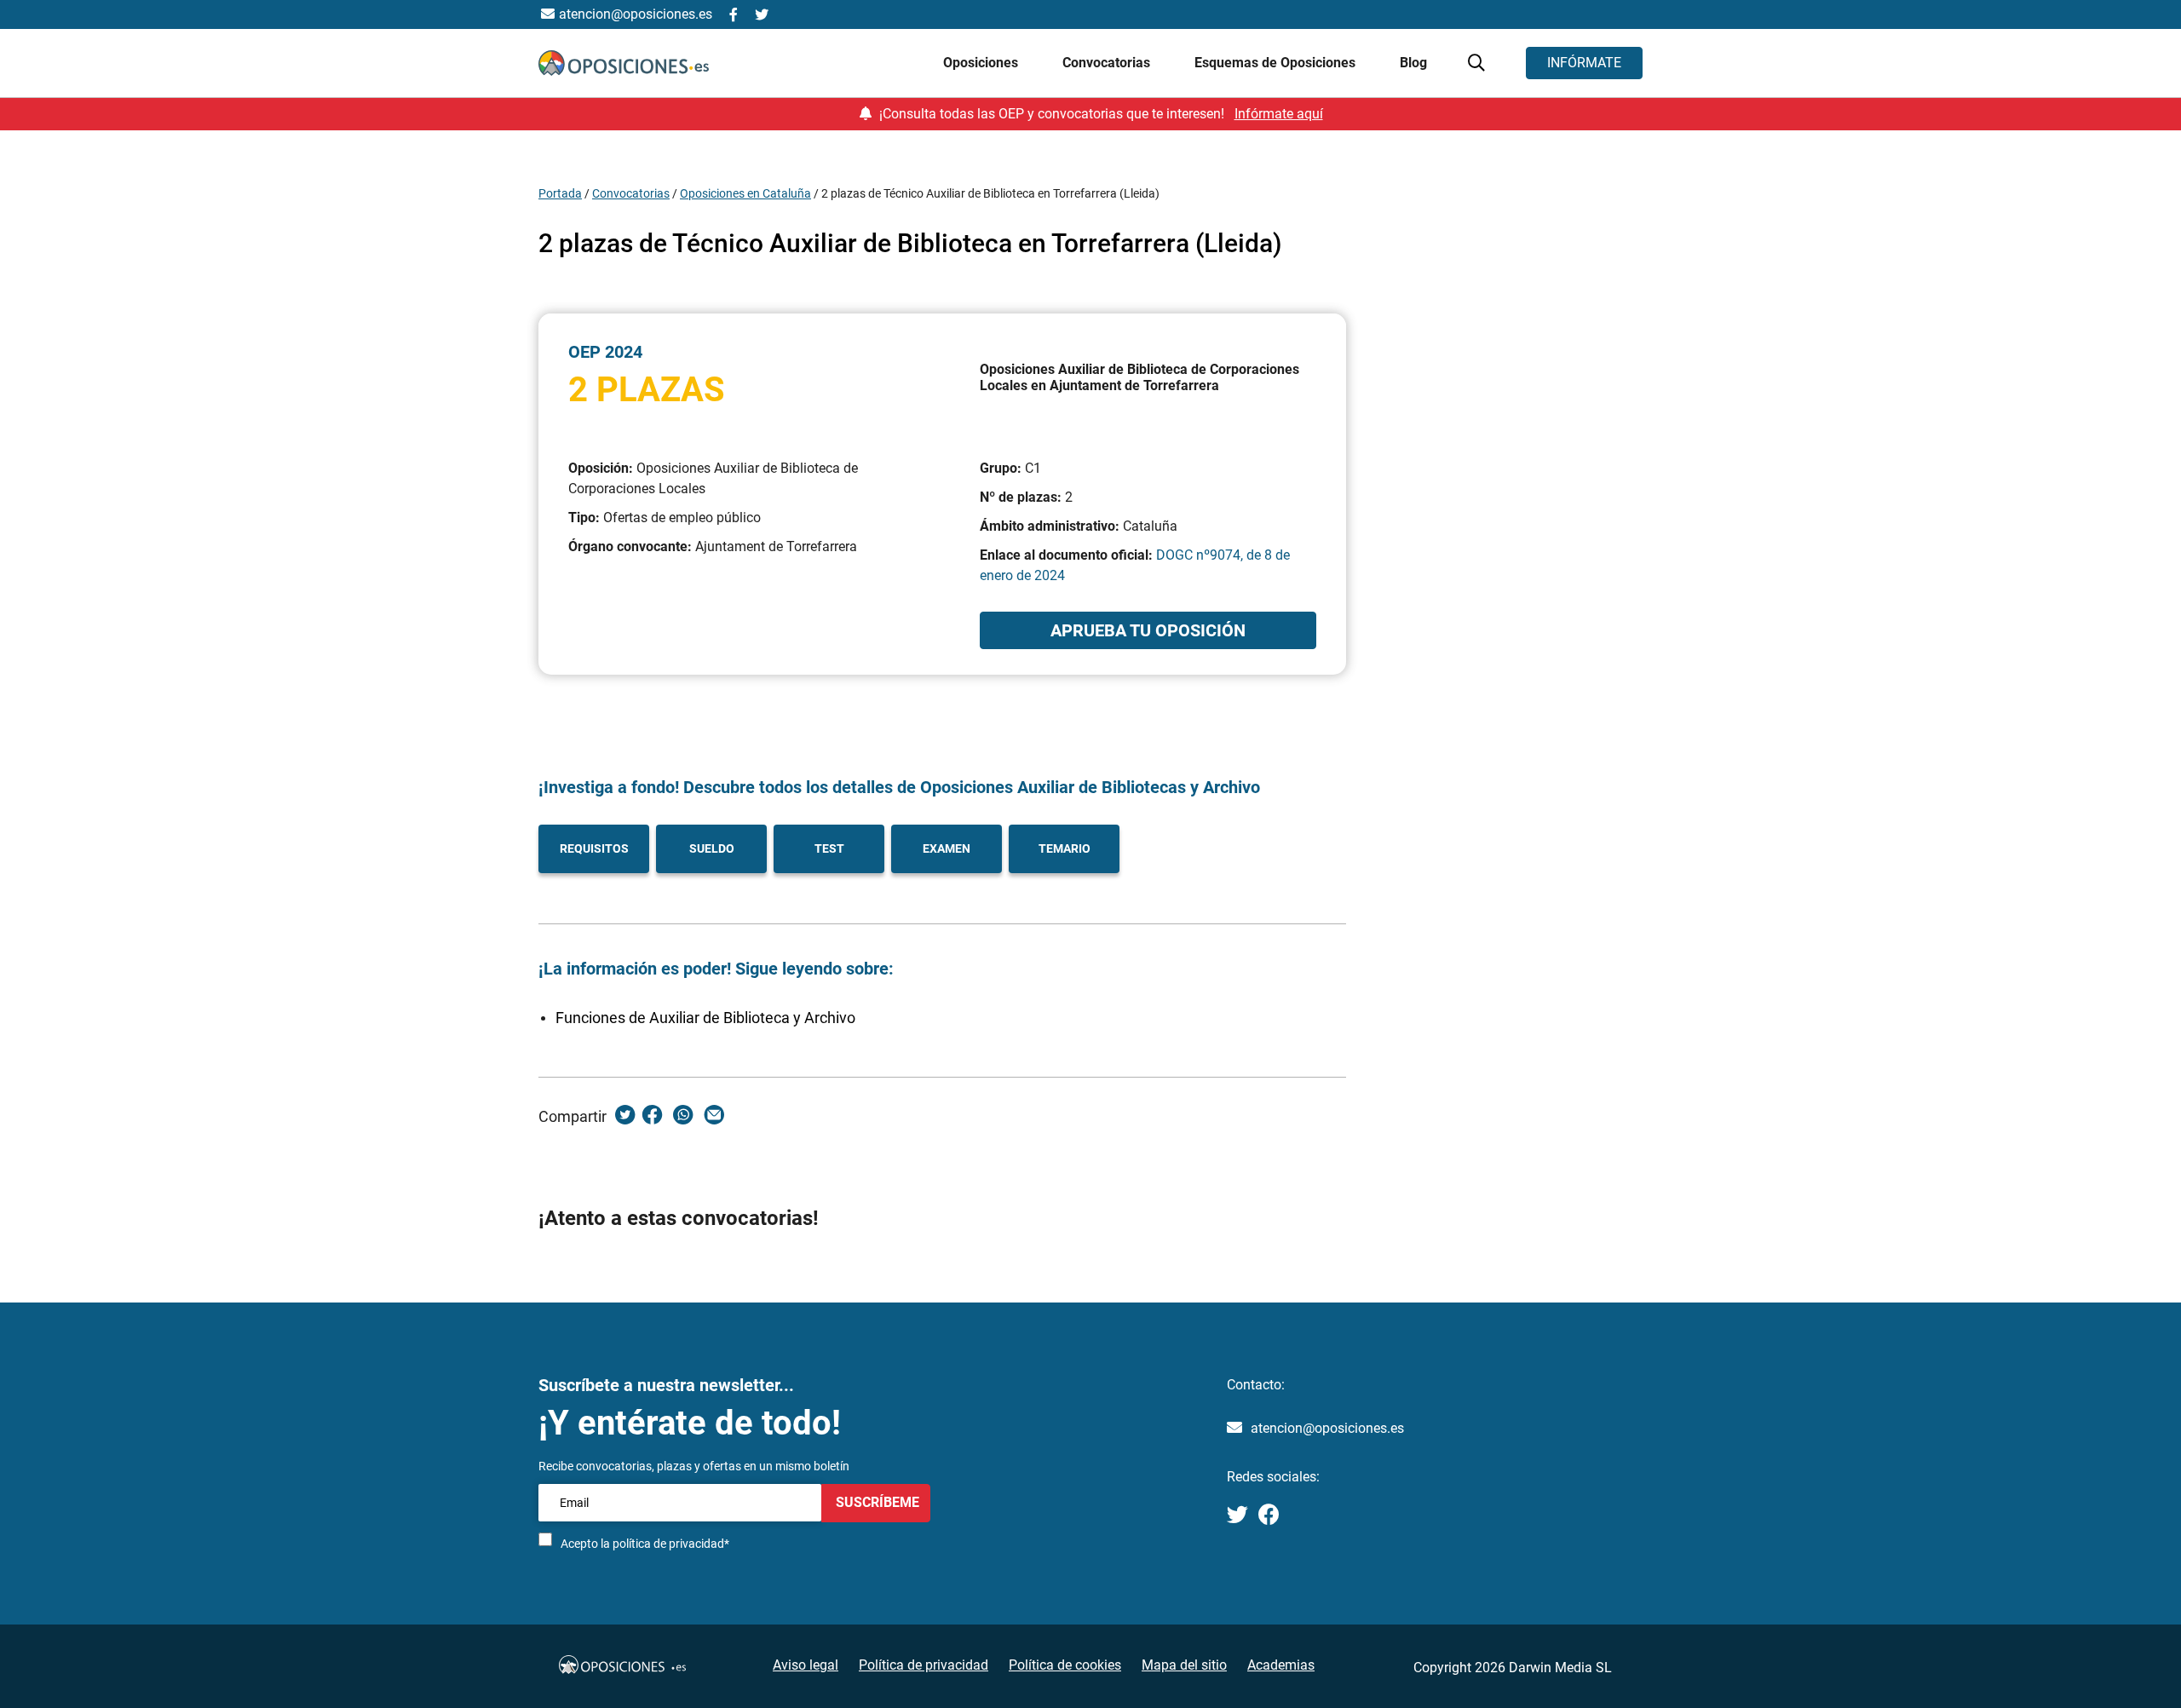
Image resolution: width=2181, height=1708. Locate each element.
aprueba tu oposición (1148, 630)
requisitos (594, 848)
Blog (1413, 63)
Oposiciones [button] (982, 63)
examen (947, 848)
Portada (560, 193)
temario (1065, 848)
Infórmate (1584, 63)
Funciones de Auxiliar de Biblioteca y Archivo (705, 1018)
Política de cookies (1065, 1665)
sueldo (712, 848)
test (829, 848)
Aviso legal (806, 1665)
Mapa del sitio (1184, 1665)
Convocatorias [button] (1108, 63)
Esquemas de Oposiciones (1277, 63)
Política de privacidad (924, 1665)
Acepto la (645, 1544)
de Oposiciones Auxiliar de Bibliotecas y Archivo (1076, 787)
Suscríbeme (876, 1502)
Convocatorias (631, 193)
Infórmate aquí (1279, 114)
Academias (1281, 1665)
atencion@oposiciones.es (1327, 1428)
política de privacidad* (671, 1544)
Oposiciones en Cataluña (745, 193)
